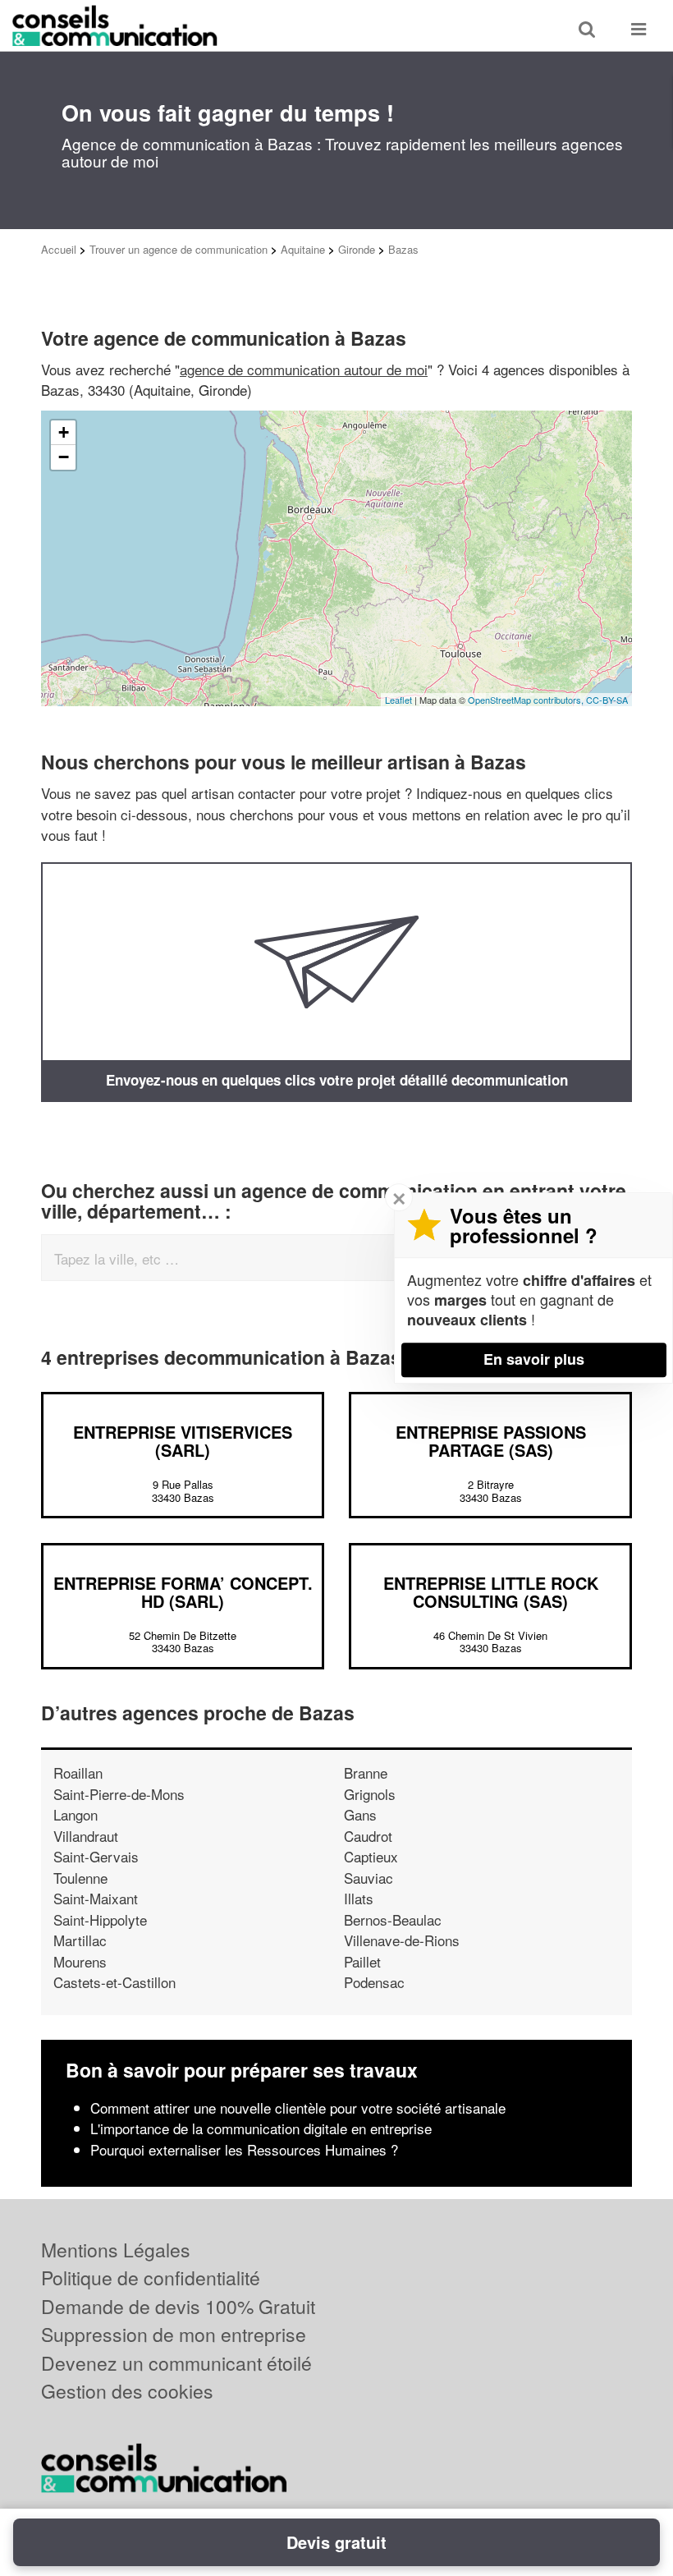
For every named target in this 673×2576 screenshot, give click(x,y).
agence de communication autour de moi (304, 369)
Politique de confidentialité (151, 2278)
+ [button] (64, 432)
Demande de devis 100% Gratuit (178, 2306)
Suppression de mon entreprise (174, 2334)
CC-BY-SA (607, 700)
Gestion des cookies (127, 2391)
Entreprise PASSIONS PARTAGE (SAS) (491, 1441)
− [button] (64, 457)
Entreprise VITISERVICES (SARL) (183, 1441)
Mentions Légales (116, 2250)
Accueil (59, 249)
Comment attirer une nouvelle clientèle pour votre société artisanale (298, 2108)
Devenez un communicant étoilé (176, 2363)
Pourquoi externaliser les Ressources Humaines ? (244, 2149)
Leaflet (398, 700)
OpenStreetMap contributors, (527, 700)
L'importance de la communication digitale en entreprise (261, 2128)
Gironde (357, 249)
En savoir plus (534, 1359)
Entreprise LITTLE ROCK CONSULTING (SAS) (491, 1592)
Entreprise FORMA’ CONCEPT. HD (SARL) (183, 1592)
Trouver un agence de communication (179, 249)
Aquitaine (303, 249)
